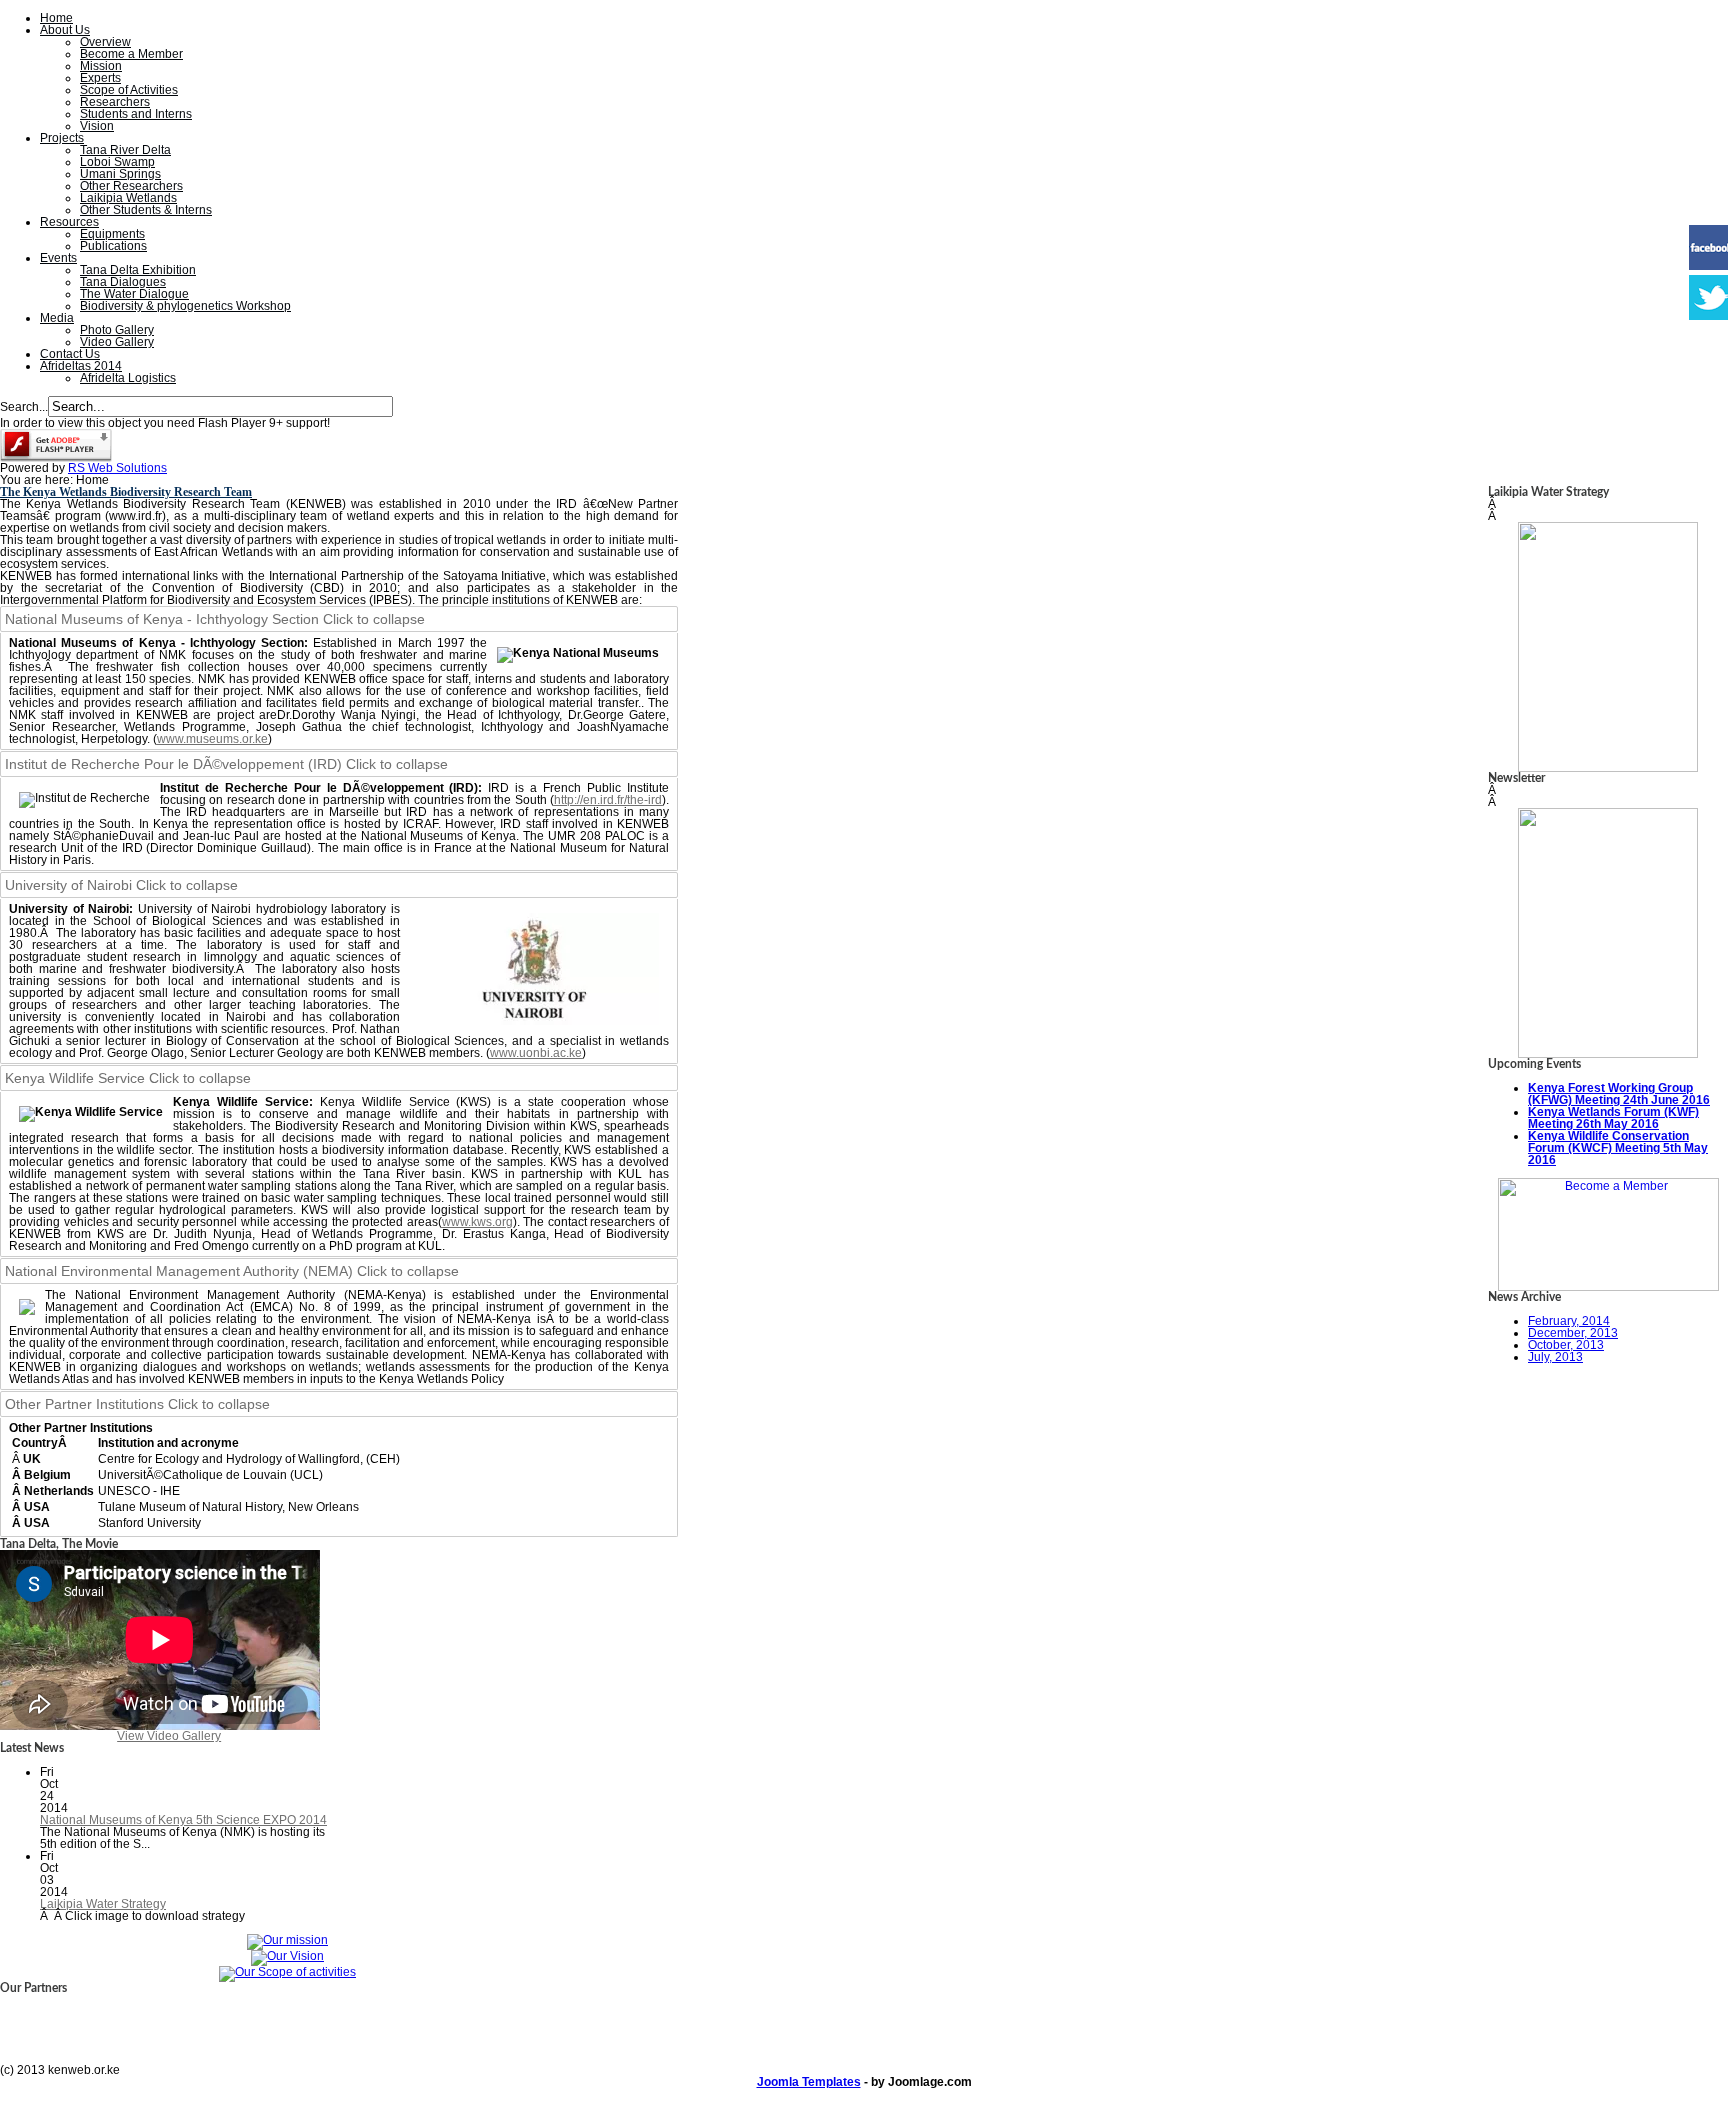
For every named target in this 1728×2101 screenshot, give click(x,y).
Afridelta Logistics (128, 378)
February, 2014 (1569, 1321)
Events (58, 258)
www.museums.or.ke (212, 739)
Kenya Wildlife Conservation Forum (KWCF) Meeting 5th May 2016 (1618, 1148)
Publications (113, 246)
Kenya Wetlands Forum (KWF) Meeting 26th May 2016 (1613, 1118)
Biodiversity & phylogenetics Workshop (185, 306)
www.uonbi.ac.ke (536, 1053)
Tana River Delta (125, 150)
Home (56, 18)
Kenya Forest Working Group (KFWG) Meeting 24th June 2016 (1619, 1094)
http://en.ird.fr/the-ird (608, 800)
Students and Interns (136, 114)
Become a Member (131, 54)
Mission (101, 66)
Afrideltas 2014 (81, 366)
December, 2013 (1573, 1333)
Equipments (112, 234)
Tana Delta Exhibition (138, 270)
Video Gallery (117, 342)
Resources (69, 222)
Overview (105, 42)
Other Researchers (131, 186)
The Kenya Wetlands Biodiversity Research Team (126, 492)
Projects (62, 138)
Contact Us (70, 354)
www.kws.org (477, 1222)
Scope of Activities (129, 90)
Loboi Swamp (117, 162)
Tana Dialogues (123, 282)
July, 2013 (1555, 1357)
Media (57, 318)
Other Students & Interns (146, 210)
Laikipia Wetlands (128, 198)
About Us (65, 30)
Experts (100, 78)
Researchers (115, 102)
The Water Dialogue (134, 294)
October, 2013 (1566, 1345)
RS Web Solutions (117, 468)
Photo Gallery (117, 330)
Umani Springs (120, 174)
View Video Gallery (169, 1736)
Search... (24, 407)
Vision (97, 126)
